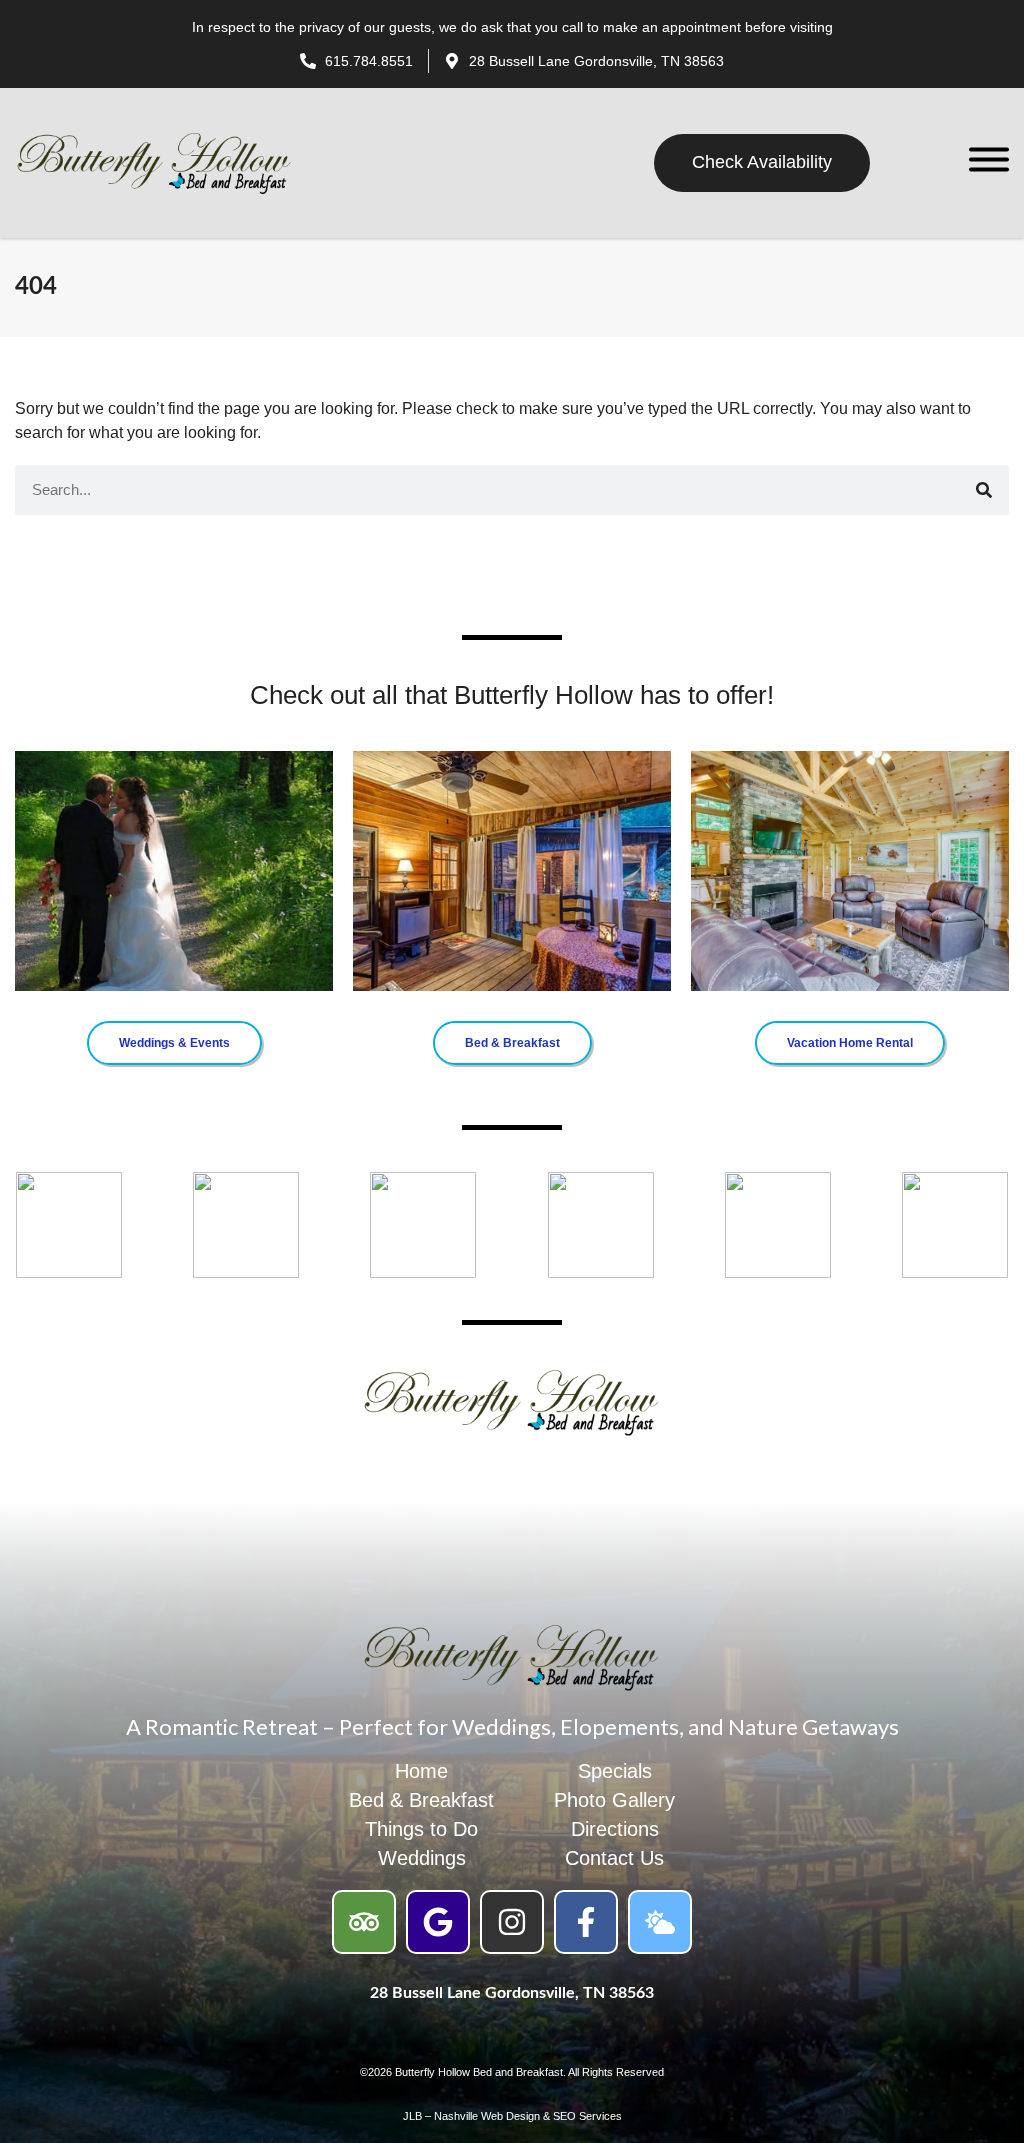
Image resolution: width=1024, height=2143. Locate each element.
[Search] (984, 490)
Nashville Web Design (487, 2116)
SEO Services (587, 2116)
